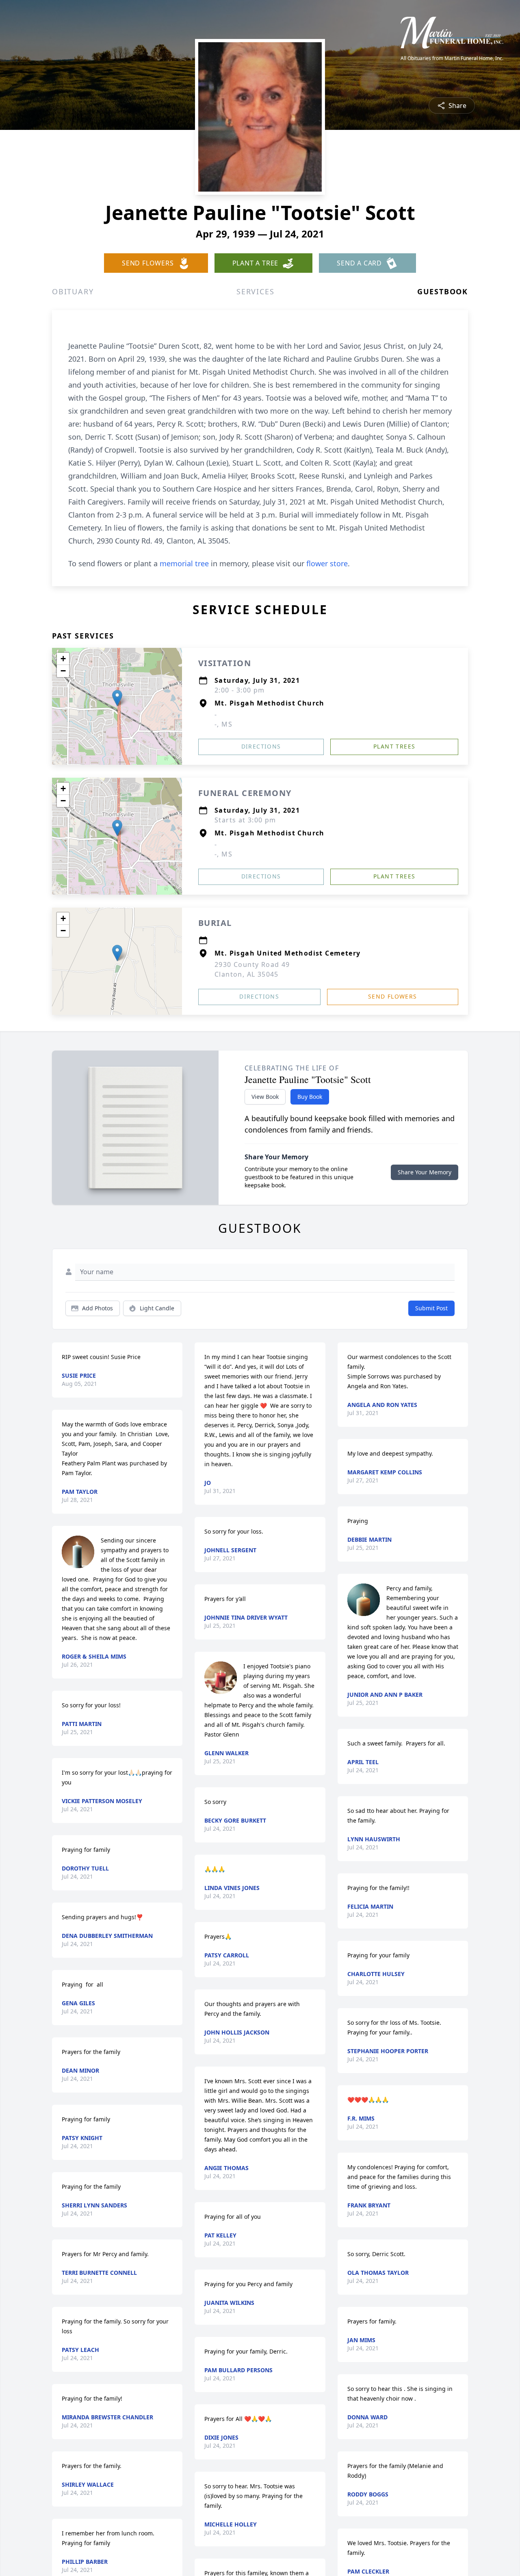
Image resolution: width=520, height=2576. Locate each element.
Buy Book (310, 1097)
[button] (117, 698)
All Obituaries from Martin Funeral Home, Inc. (452, 58)
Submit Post (431, 1308)
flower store (327, 563)
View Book (265, 1097)
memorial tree (184, 563)
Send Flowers (393, 996)
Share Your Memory (425, 1172)
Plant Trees (394, 746)
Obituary (73, 291)
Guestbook (443, 291)
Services (255, 291)
